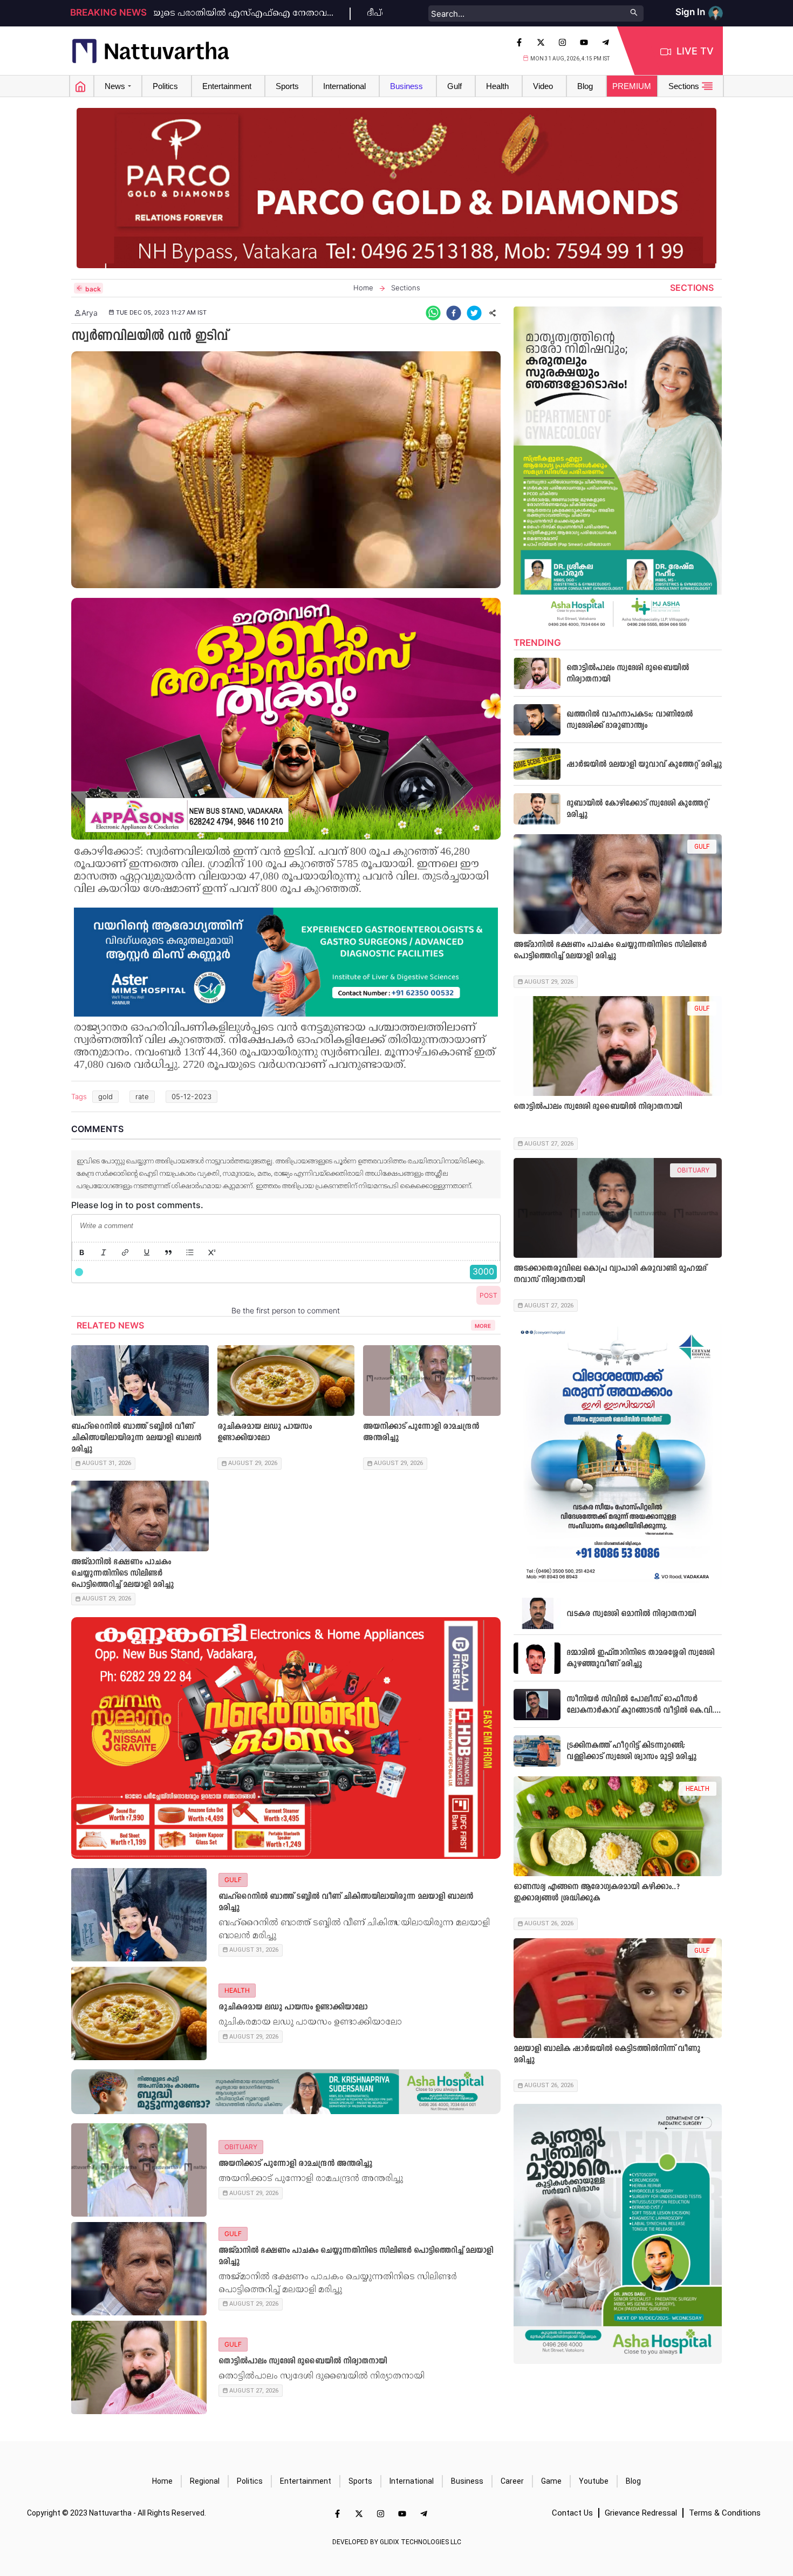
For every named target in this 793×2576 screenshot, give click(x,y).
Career (512, 2481)
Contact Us (572, 2513)
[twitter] (474, 313)
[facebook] (454, 313)
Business (467, 2481)
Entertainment (306, 2481)
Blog (633, 2481)
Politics (250, 2481)
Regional (205, 2481)
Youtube (594, 2481)
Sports (360, 2481)
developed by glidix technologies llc (397, 2542)
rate (142, 1096)
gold (105, 1096)
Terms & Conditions (725, 2513)
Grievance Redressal (641, 2513)
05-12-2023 (192, 1096)
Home (162, 2481)
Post (488, 1295)
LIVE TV (695, 51)
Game (551, 2481)
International (412, 2481)
